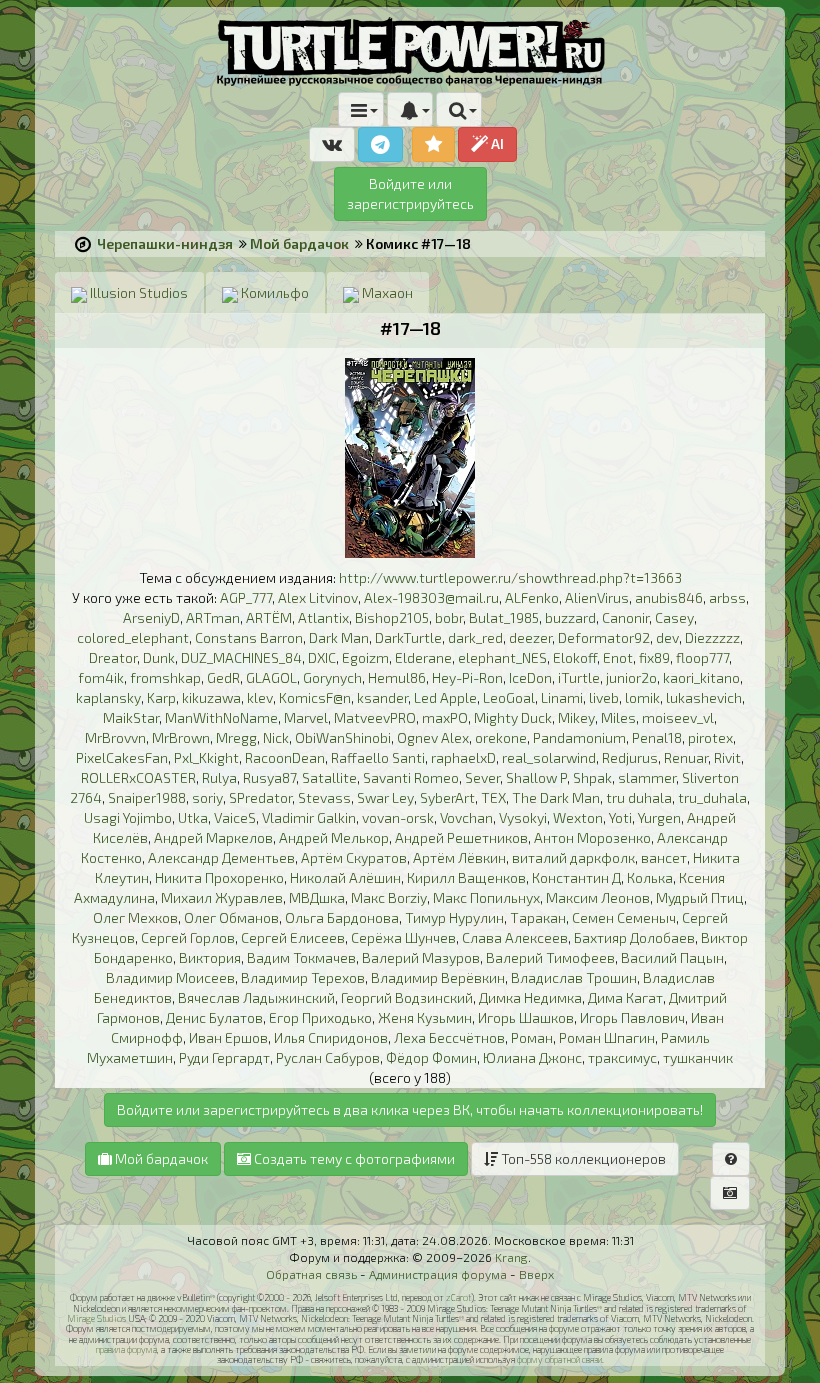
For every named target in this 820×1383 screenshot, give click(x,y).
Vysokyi (523, 817)
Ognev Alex (433, 737)
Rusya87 (269, 777)
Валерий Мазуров (421, 957)
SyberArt (447, 797)
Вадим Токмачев (301, 957)
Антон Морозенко (592, 837)
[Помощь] (731, 1159)
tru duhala (639, 797)
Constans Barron (249, 637)
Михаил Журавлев (222, 897)
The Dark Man (556, 797)
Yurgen (659, 817)
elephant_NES (502, 657)
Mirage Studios (96, 1318)
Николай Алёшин (345, 877)
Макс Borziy (389, 897)
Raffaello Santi (378, 757)
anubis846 (669, 597)
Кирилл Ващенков (466, 877)
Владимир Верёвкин (438, 977)
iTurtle (579, 677)
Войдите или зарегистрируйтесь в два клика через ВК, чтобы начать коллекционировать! (410, 1109)
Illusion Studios (137, 292)
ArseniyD (151, 617)
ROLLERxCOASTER (138, 777)
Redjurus (630, 757)
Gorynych (332, 677)
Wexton (578, 817)
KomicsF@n (315, 697)
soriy (207, 797)
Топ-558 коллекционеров (582, 1158)
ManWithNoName (221, 717)
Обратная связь (311, 1274)
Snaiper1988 (147, 797)
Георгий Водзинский (407, 997)
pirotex (710, 737)
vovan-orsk (398, 817)
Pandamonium (579, 737)
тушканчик (698, 1057)
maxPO (445, 717)
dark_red (475, 637)
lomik (642, 697)
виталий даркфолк (573, 857)
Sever (482, 777)
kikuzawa (211, 697)
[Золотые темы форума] (433, 144)
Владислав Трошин (574, 977)
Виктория (210, 957)
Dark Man (339, 637)
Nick (276, 737)
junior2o (631, 677)
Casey (674, 617)
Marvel (306, 717)
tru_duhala (712, 797)
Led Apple (445, 697)
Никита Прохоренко (219, 877)
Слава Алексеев (515, 937)
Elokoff (575, 657)
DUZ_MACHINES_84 (241, 657)
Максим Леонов (598, 897)
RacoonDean (285, 757)
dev (667, 637)
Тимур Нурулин (454, 917)
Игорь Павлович (632, 1017)
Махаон (386, 292)
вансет (664, 857)
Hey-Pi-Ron (467, 677)
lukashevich (704, 697)
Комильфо (273, 292)
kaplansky (108, 697)
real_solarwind (549, 757)
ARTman (213, 617)
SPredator (260, 797)
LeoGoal (509, 697)
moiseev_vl (678, 717)
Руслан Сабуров (328, 1057)
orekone (501, 737)
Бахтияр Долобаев (634, 937)
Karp (161, 697)
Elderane (423, 657)
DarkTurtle (408, 637)
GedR (223, 677)
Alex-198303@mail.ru (431, 597)
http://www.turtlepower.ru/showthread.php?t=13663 (510, 577)
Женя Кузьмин (425, 1017)
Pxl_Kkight (206, 757)
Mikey (576, 717)
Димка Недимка (530, 997)
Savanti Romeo (411, 777)
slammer (647, 777)
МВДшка (317, 897)
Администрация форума (438, 1274)
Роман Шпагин (607, 1037)
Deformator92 (604, 637)
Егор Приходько (320, 1017)
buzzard (570, 617)
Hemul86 (397, 677)
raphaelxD (463, 757)
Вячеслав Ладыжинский (256, 997)
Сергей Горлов (188, 937)
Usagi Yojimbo (128, 817)
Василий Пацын (672, 957)
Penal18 (657, 737)
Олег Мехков (135, 917)
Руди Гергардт (224, 1057)
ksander (382, 697)
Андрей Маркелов (213, 837)
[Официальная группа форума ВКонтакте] (332, 144)
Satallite (329, 777)
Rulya (219, 777)
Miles (618, 717)
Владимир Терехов (303, 977)
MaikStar (131, 717)
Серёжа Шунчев (403, 937)
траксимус (622, 1057)
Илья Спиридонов (331, 1037)
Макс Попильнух (486, 897)
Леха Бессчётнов (449, 1037)
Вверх (536, 1274)
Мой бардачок (299, 243)
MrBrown (181, 737)
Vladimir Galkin (309, 817)
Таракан (538, 917)
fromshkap (165, 677)
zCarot (458, 1297)
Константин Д (576, 877)
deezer (530, 637)
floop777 (702, 657)
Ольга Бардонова (342, 917)
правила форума (126, 1349)
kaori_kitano (701, 677)
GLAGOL (271, 677)
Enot (618, 657)
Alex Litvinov (318, 597)
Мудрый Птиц (700, 897)
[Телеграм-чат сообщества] (380, 144)
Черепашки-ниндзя (165, 243)
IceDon (530, 677)
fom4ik (101, 677)
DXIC (322, 657)
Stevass (324, 797)
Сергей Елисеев (293, 937)
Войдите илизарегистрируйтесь (410, 193)
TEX (493, 797)
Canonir (625, 617)
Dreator (113, 657)
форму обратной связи (559, 1359)
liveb (604, 697)
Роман (532, 1037)
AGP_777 (246, 597)
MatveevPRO (375, 717)
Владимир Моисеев (170, 977)
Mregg (236, 737)
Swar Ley (385, 797)
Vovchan (466, 817)
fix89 (654, 657)
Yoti (620, 817)
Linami (562, 697)
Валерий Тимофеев (550, 957)
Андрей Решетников (461, 837)
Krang (511, 1257)
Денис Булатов (214, 1017)
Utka (193, 817)
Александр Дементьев (221, 857)
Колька (650, 877)
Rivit (727, 757)
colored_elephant (133, 637)
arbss (727, 597)
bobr (449, 617)
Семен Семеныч (624, 917)
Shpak (592, 777)
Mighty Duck (513, 717)
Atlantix (323, 617)
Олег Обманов (231, 917)
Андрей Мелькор (334, 837)
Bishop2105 (392, 617)
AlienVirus (597, 597)
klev (260, 697)
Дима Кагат (625, 997)
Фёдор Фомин (431, 1057)
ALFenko (532, 597)
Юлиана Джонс (532, 1057)
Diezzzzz (712, 637)
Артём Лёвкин (459, 857)
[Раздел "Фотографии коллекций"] (730, 1193)
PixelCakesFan (122, 757)
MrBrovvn (115, 737)
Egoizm (365, 657)
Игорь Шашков (526, 1017)
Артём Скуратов (354, 857)
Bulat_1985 (504, 617)
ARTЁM (269, 617)
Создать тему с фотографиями (353, 1158)
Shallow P (536, 777)
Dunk (159, 657)
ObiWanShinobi (343, 737)
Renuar (686, 757)
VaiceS (235, 817)
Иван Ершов (228, 1037)
